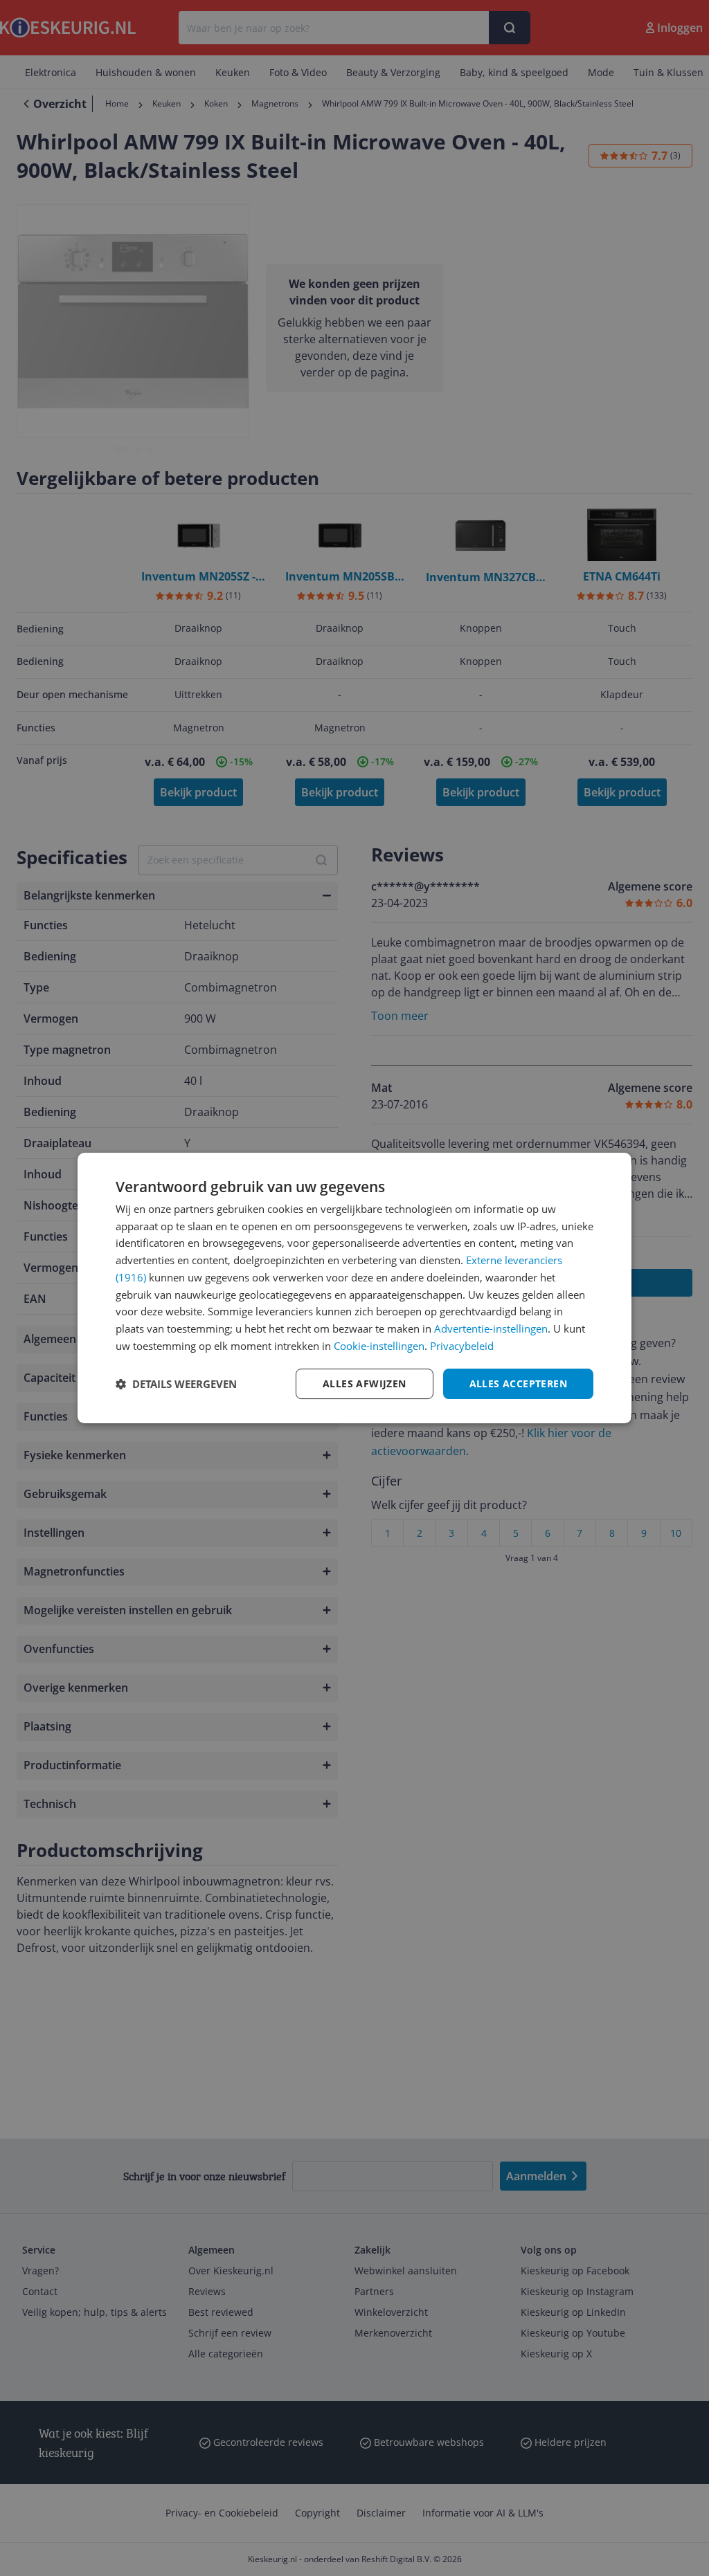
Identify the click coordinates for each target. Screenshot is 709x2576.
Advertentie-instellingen (491, 1328)
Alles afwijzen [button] (365, 1383)
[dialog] (354, 1288)
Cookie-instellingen (379, 1346)
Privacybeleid (462, 1346)
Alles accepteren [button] (518, 1383)
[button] (176, 1384)
